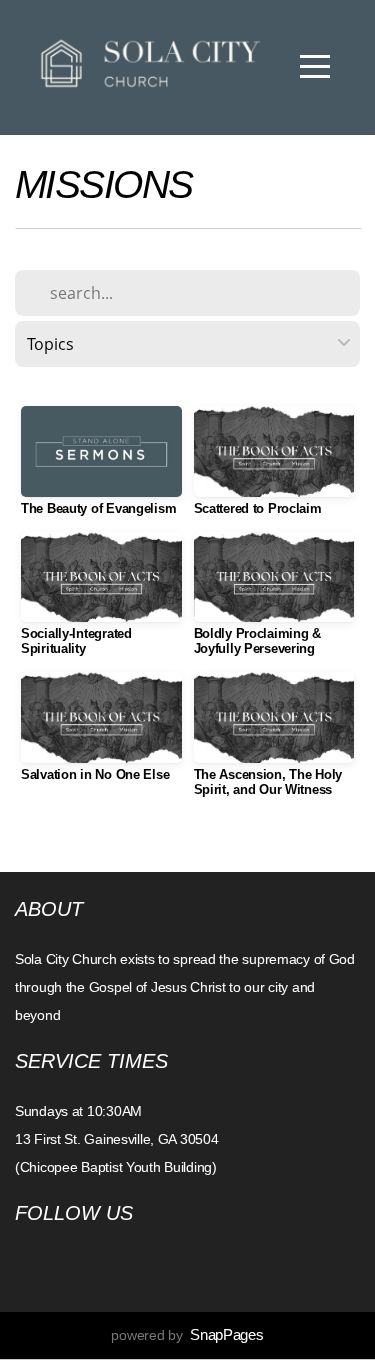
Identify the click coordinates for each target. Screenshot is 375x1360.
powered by (187, 1335)
